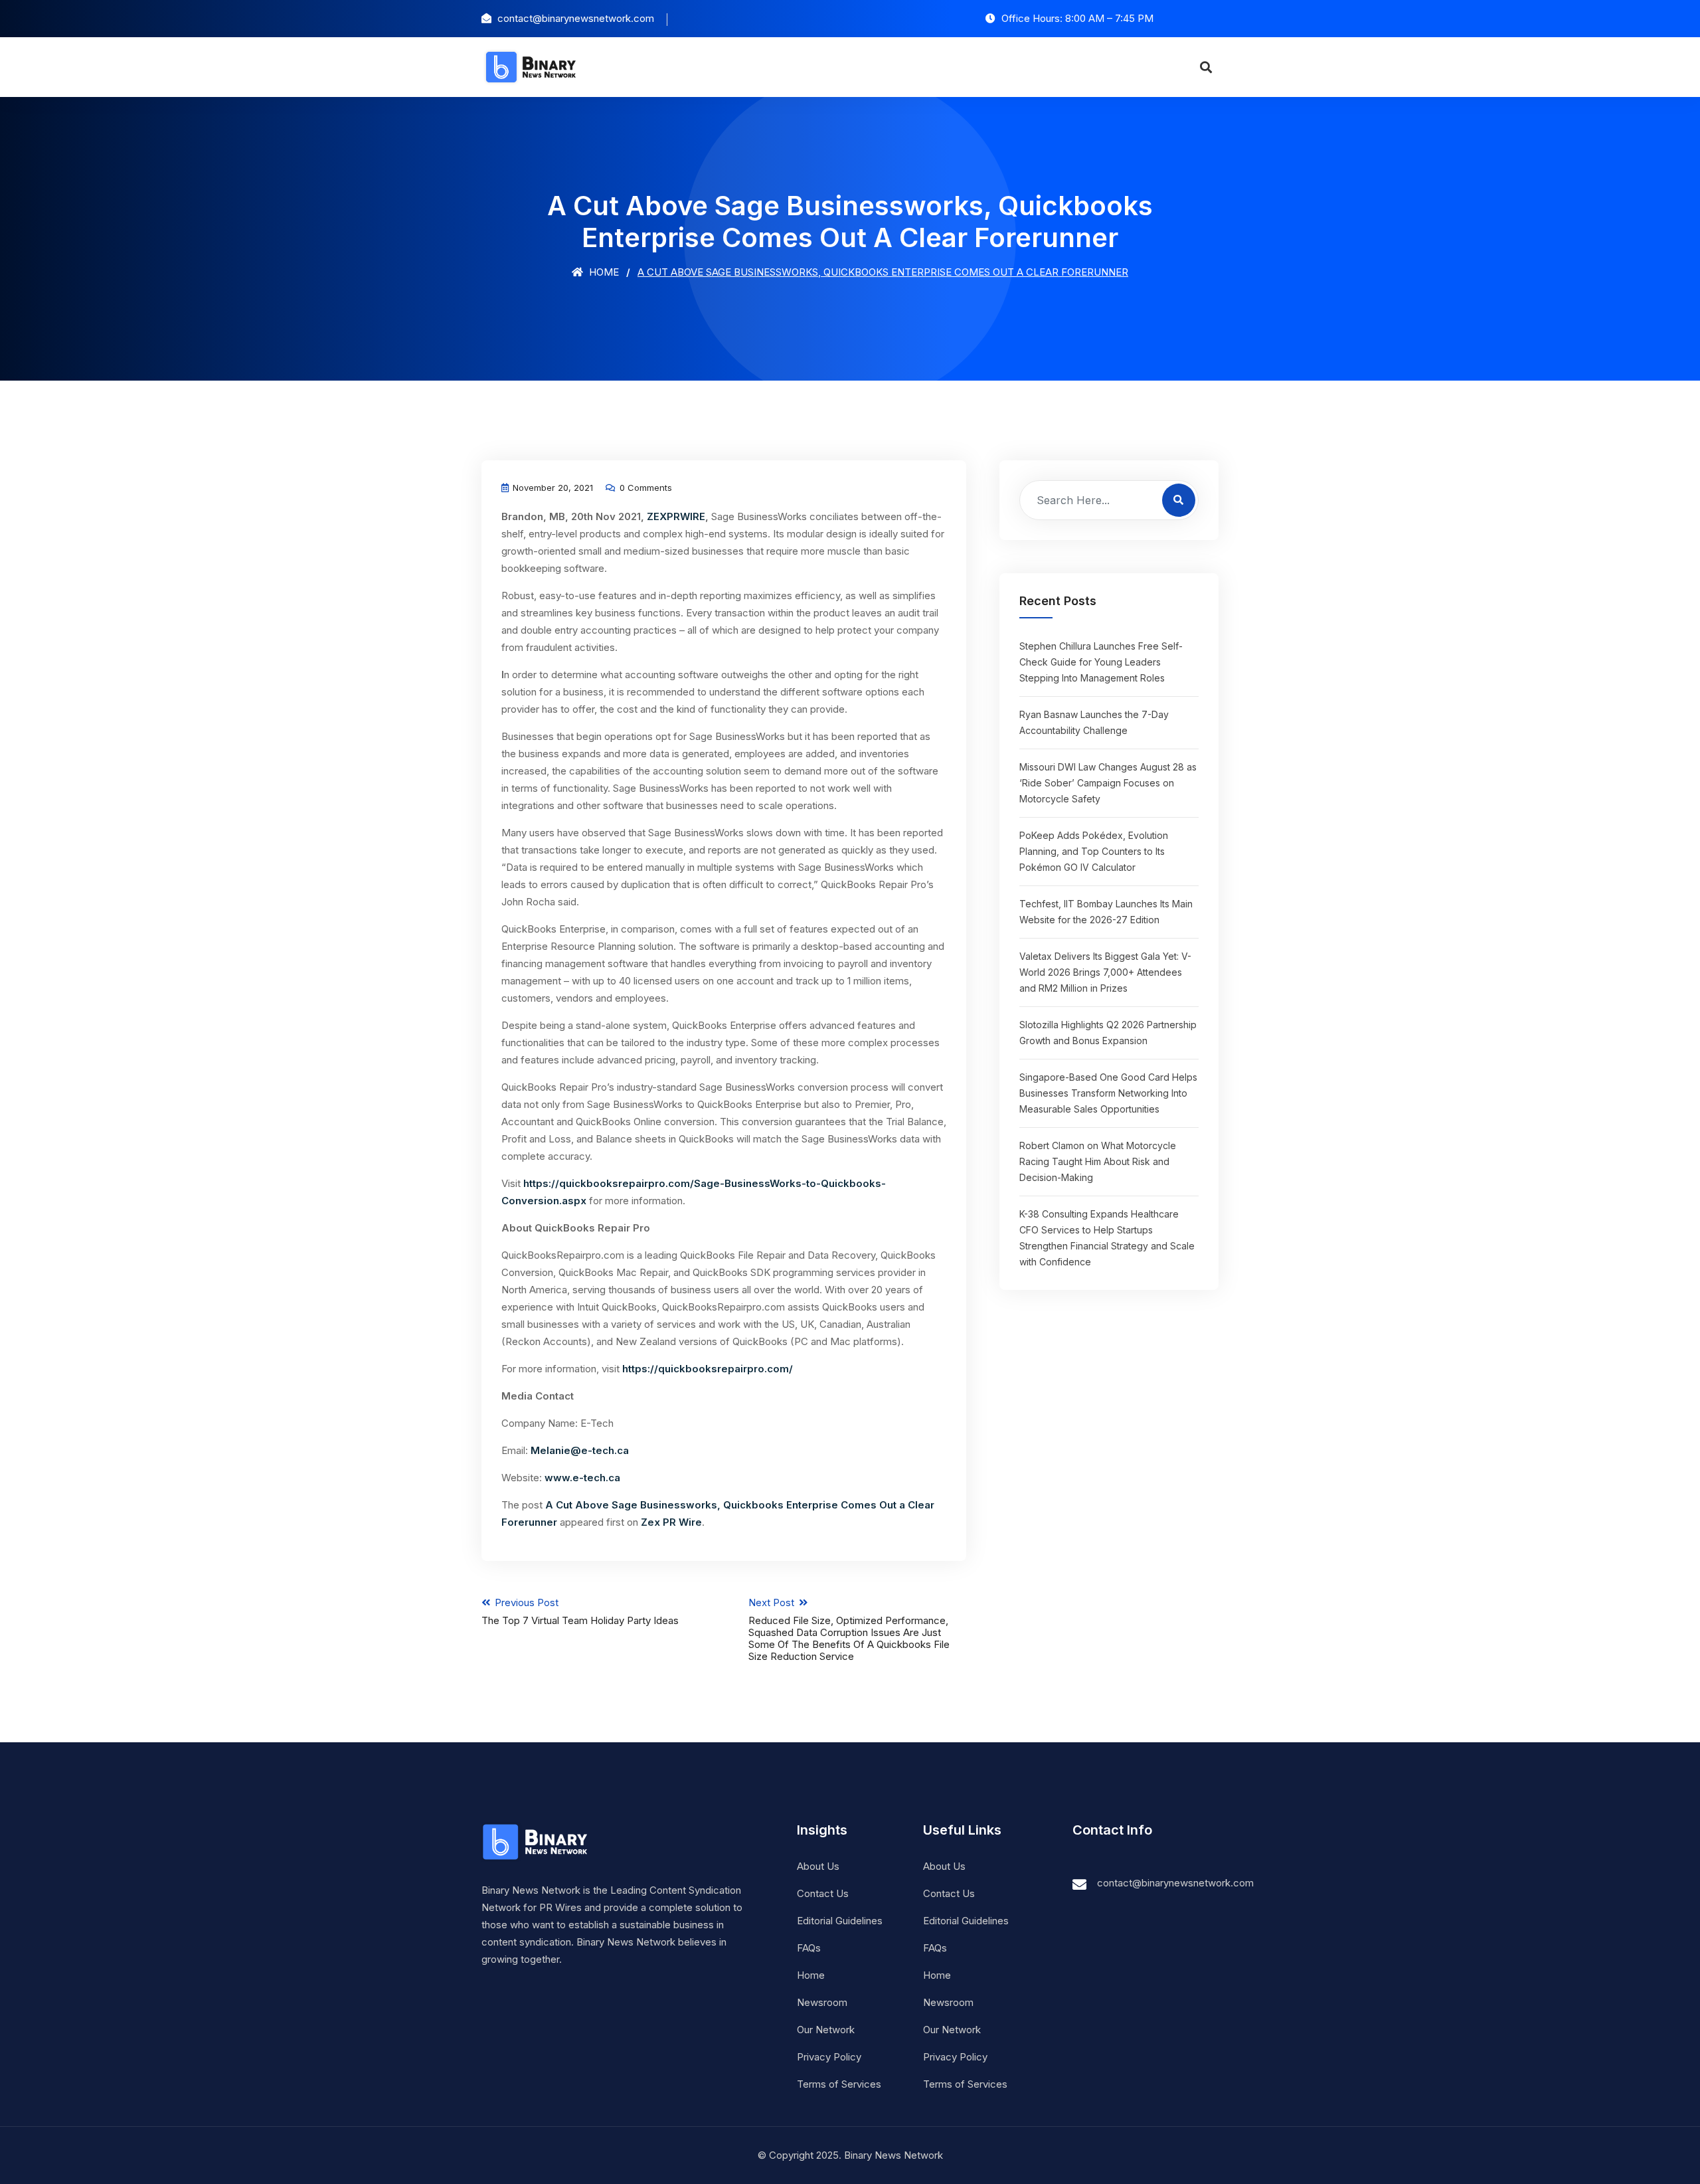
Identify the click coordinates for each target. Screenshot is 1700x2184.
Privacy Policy (829, 2057)
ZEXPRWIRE (676, 516)
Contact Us (823, 1893)
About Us (818, 1866)
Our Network (826, 2030)
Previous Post (580, 1611)
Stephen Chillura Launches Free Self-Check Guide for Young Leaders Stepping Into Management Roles (1101, 662)
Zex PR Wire (671, 1522)
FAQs (809, 1948)
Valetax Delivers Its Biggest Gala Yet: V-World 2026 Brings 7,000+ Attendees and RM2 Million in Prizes (1105, 972)
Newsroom (822, 2002)
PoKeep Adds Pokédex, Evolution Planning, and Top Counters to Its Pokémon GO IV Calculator (1094, 851)
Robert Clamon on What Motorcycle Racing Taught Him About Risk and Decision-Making (1098, 1161)
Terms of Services (839, 2084)
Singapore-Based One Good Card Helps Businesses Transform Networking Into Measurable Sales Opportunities (1108, 1093)
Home (603, 272)
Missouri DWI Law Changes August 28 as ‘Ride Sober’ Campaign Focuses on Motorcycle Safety (1108, 783)
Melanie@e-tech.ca (580, 1450)
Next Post (849, 1629)
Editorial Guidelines (840, 1921)
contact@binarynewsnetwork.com (1175, 1883)
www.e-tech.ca (582, 1478)
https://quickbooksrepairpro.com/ (708, 1369)
